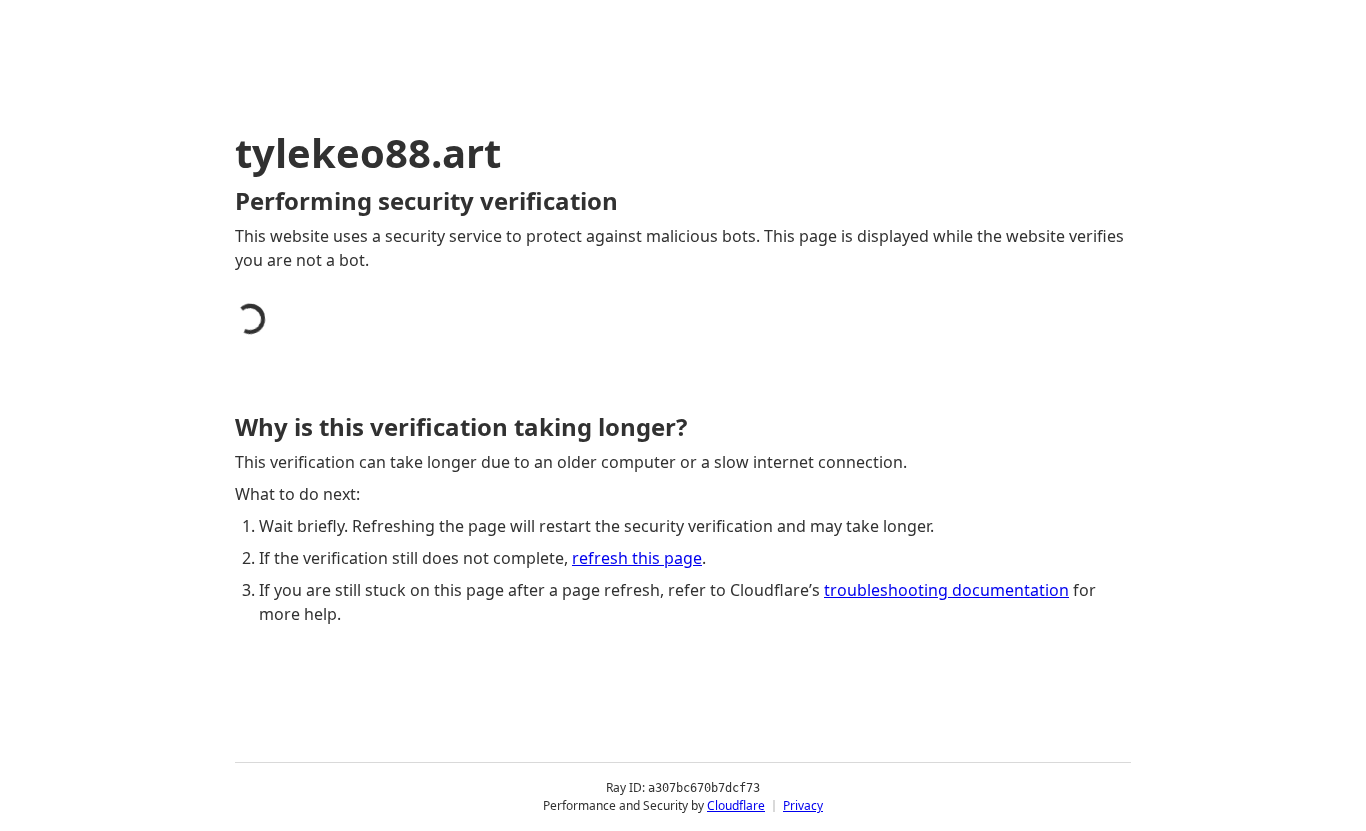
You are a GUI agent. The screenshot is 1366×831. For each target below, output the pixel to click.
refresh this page (637, 558)
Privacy (803, 805)
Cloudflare (736, 805)
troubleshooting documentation (946, 590)
